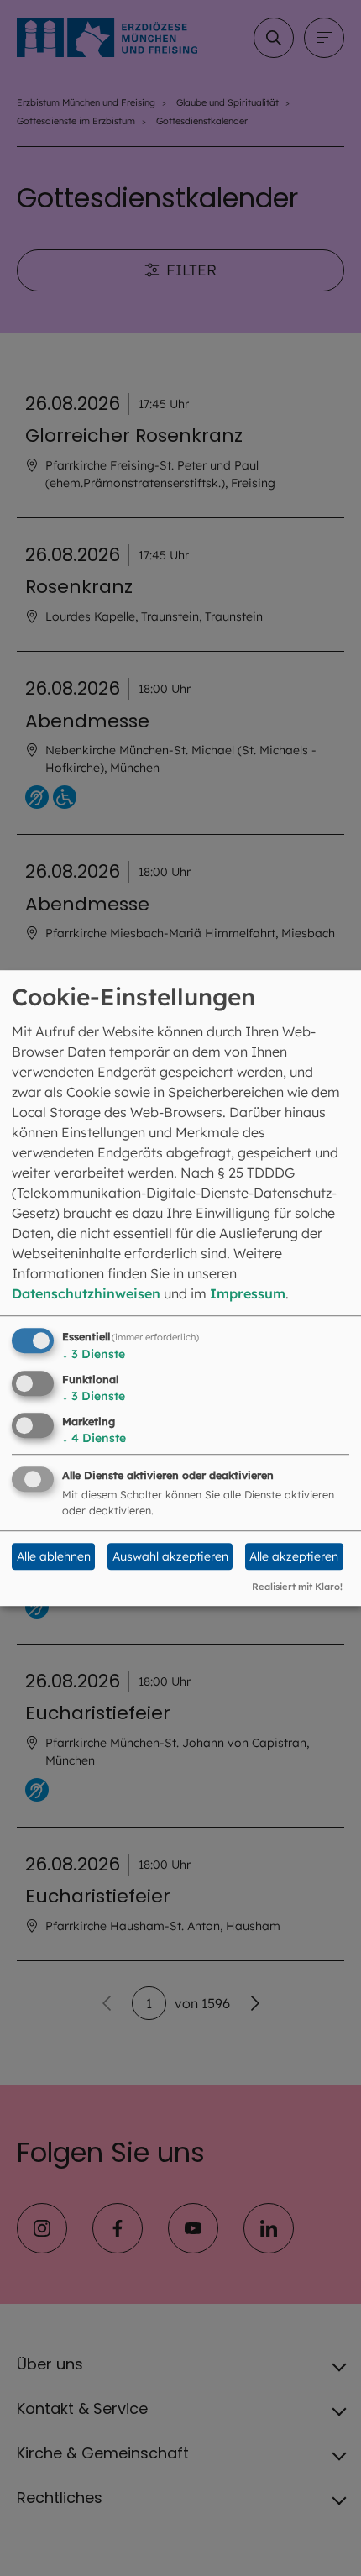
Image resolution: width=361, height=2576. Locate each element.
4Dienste (94, 1438)
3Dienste (94, 1354)
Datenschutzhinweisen (86, 1293)
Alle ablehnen (54, 1556)
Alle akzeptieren (294, 1556)
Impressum (248, 1293)
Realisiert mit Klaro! (297, 1587)
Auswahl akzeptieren (170, 1556)
